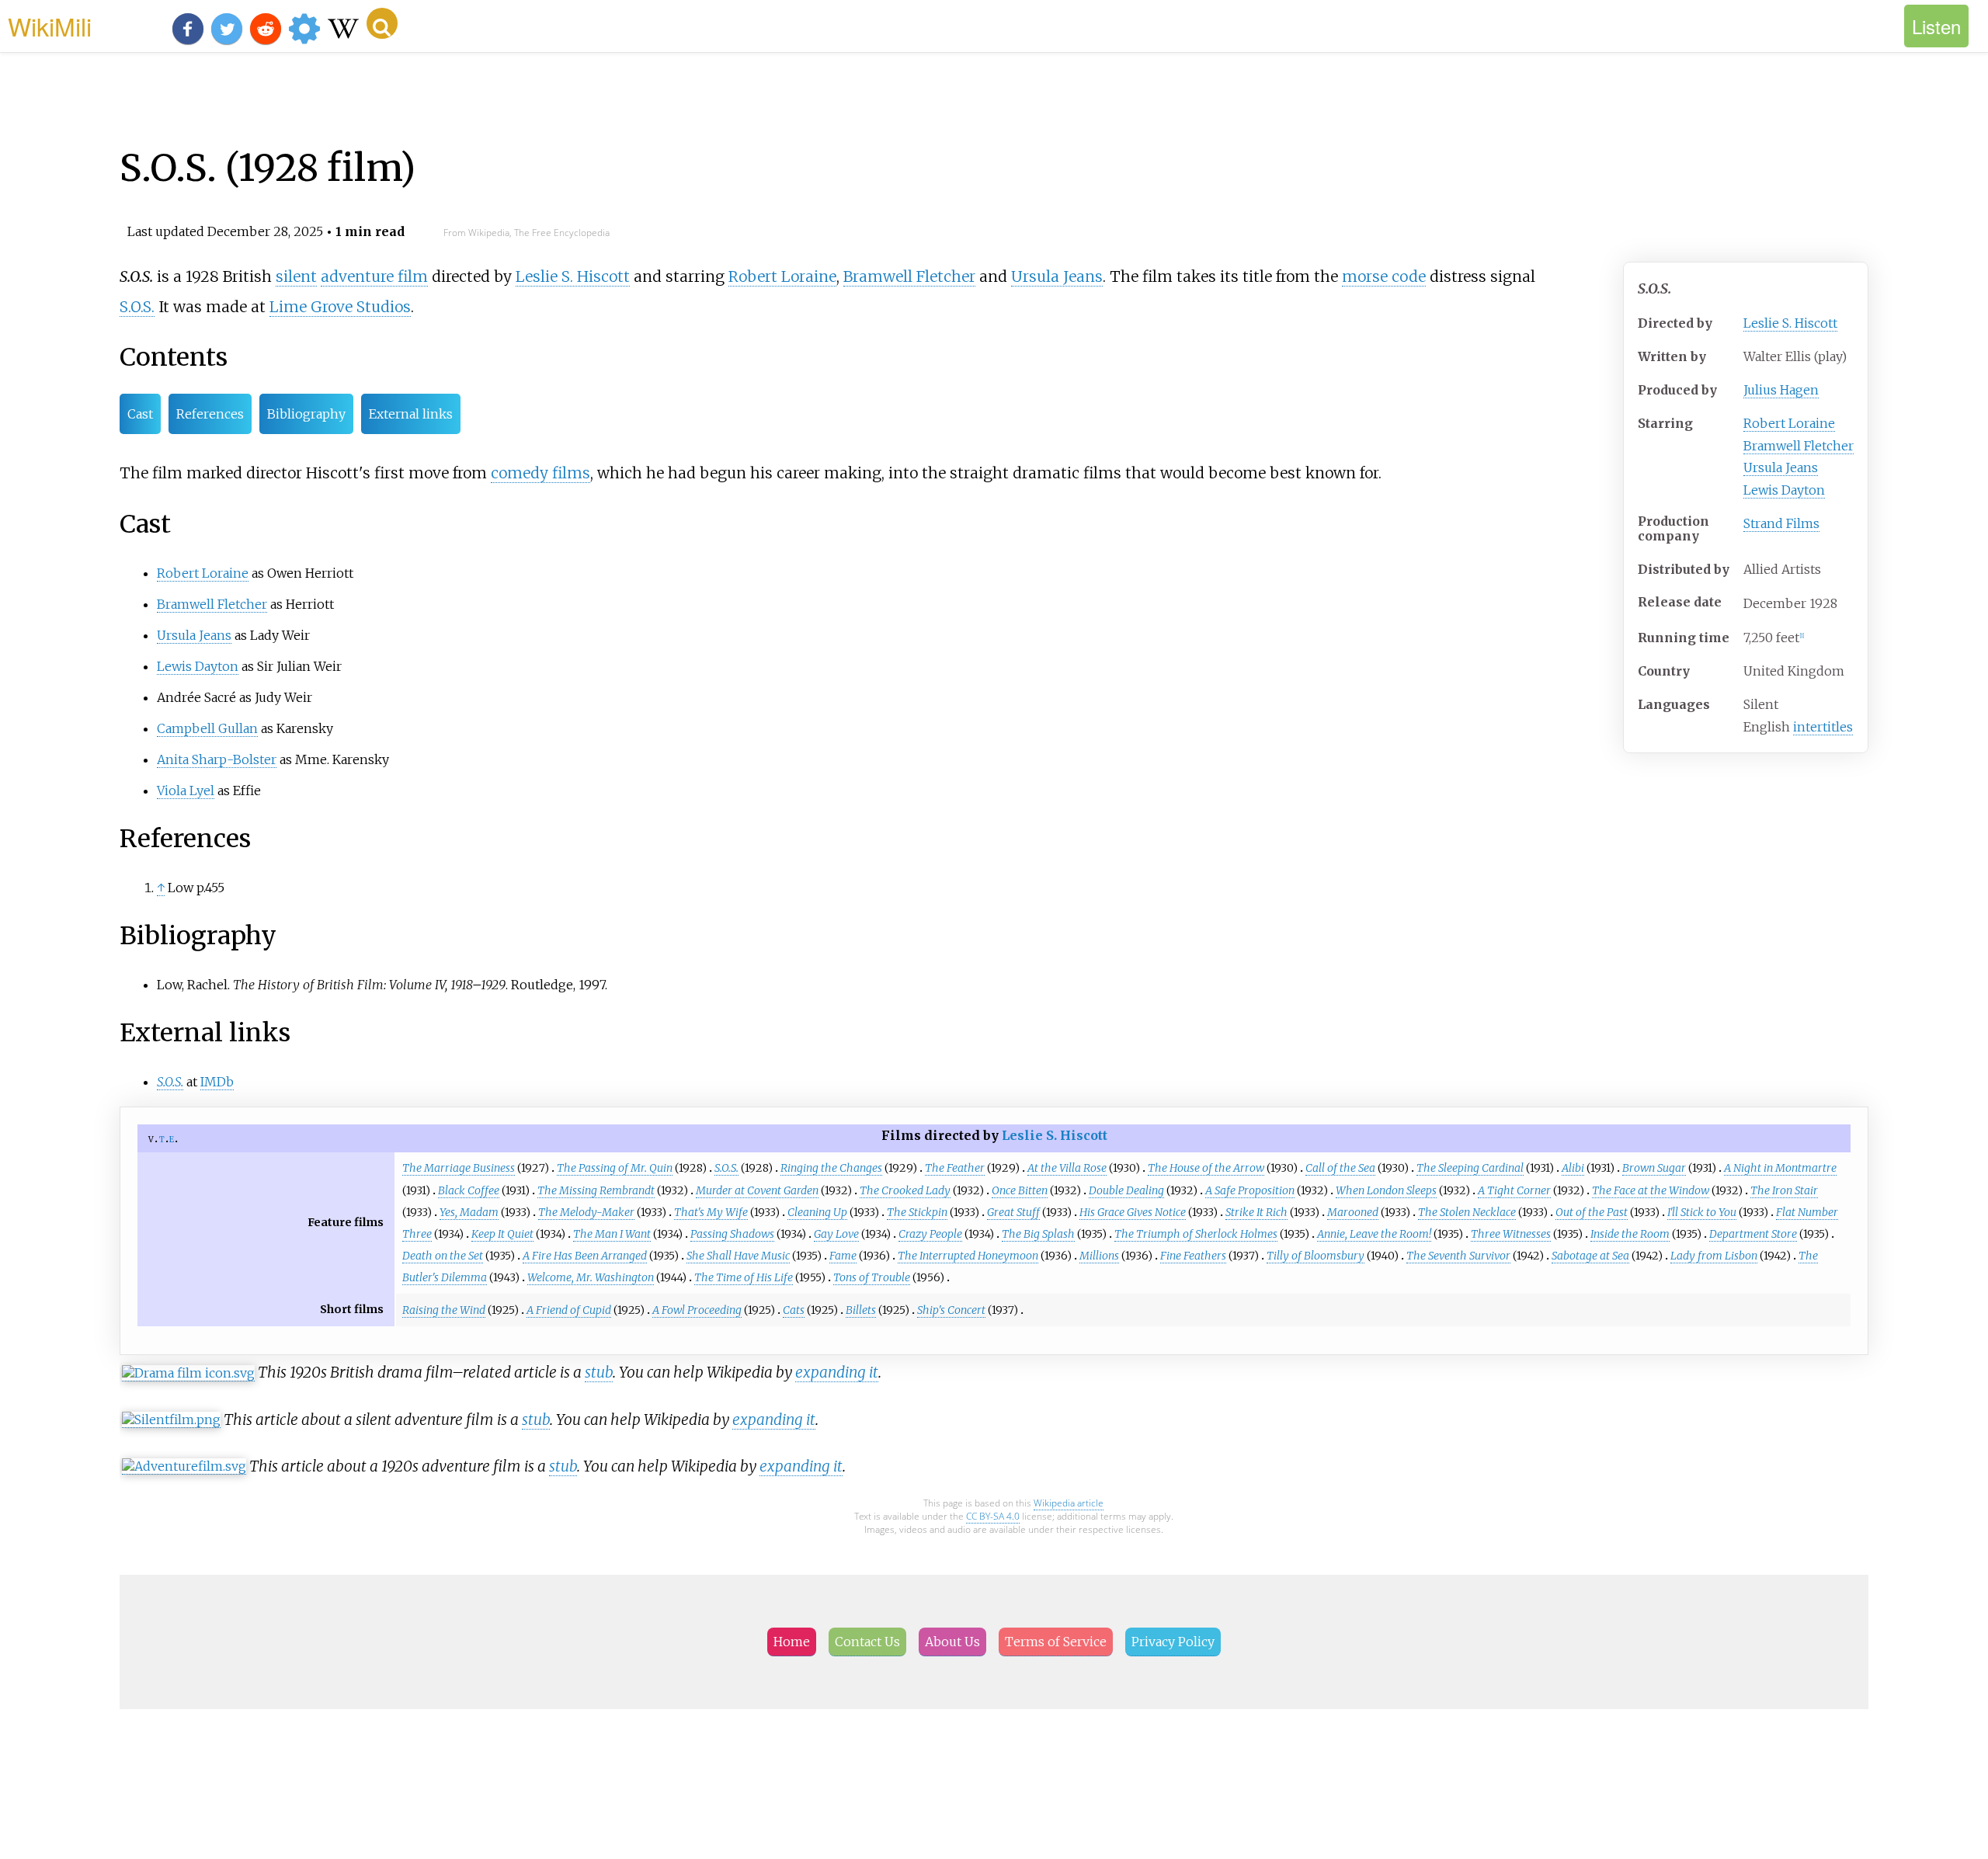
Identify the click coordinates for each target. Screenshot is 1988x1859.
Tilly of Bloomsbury (1315, 1256)
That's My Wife (711, 1212)
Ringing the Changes (831, 1168)
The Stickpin (917, 1212)
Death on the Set (443, 1256)
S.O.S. (137, 307)
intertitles (1823, 727)
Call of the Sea (1340, 1168)
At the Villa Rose (1067, 1168)
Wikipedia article (1069, 1503)
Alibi (1573, 1168)
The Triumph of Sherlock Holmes (1196, 1234)
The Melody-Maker (586, 1212)
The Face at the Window (1651, 1190)
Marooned (1353, 1212)
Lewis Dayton (1784, 490)
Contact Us (867, 1642)
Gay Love (836, 1234)
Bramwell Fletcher (1799, 446)
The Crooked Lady (905, 1190)
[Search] (382, 23)
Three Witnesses (1511, 1234)
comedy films (540, 473)
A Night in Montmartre (1780, 1168)
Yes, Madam (469, 1212)
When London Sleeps (1386, 1190)
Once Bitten (1020, 1190)
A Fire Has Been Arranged (585, 1256)
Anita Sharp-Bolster (217, 759)
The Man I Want (612, 1234)
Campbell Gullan (207, 728)
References (210, 414)
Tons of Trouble (872, 1277)
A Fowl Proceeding (697, 1310)
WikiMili (50, 26)
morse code (1384, 276)
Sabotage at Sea (1590, 1256)
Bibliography (306, 414)
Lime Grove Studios (340, 307)
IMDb (217, 1082)
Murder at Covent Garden (757, 1190)
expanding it (837, 1372)
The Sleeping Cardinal (1470, 1168)
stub (599, 1372)
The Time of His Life (744, 1277)
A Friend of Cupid (569, 1310)
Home (792, 1642)
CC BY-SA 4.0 (993, 1516)
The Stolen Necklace (1467, 1212)
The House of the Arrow (1206, 1168)
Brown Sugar (1654, 1168)
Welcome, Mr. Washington (591, 1277)
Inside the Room (1630, 1234)
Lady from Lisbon (1714, 1256)
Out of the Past (1592, 1212)
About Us (952, 1642)
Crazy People (930, 1234)
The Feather (955, 1168)
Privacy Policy (1173, 1642)
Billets (861, 1310)
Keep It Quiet (502, 1234)
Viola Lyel (186, 791)
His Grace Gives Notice (1133, 1212)
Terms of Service (1056, 1642)
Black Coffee (469, 1190)
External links (411, 414)
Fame (843, 1256)
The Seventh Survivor (1458, 1256)
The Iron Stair (1784, 1190)
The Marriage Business (459, 1168)
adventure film (374, 276)
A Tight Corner (1514, 1190)
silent (296, 276)
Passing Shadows (732, 1234)
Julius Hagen (1781, 390)
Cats (794, 1310)
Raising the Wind (444, 1310)
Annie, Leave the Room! (1374, 1234)
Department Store (1753, 1234)
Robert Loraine (1789, 423)
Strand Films (1781, 523)
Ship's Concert (951, 1310)
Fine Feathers (1193, 1256)
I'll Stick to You (1702, 1212)
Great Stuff (1013, 1212)
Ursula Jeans (1781, 467)
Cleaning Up (817, 1212)
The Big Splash (1038, 1234)
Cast (140, 414)
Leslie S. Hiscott (1790, 323)
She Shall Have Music (738, 1256)
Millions (1099, 1256)
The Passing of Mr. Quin (615, 1168)
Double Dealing (1126, 1190)
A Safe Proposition (1250, 1190)
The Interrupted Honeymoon (968, 1256)
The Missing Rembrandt (596, 1190)
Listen (1936, 26)
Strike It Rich (1256, 1212)
